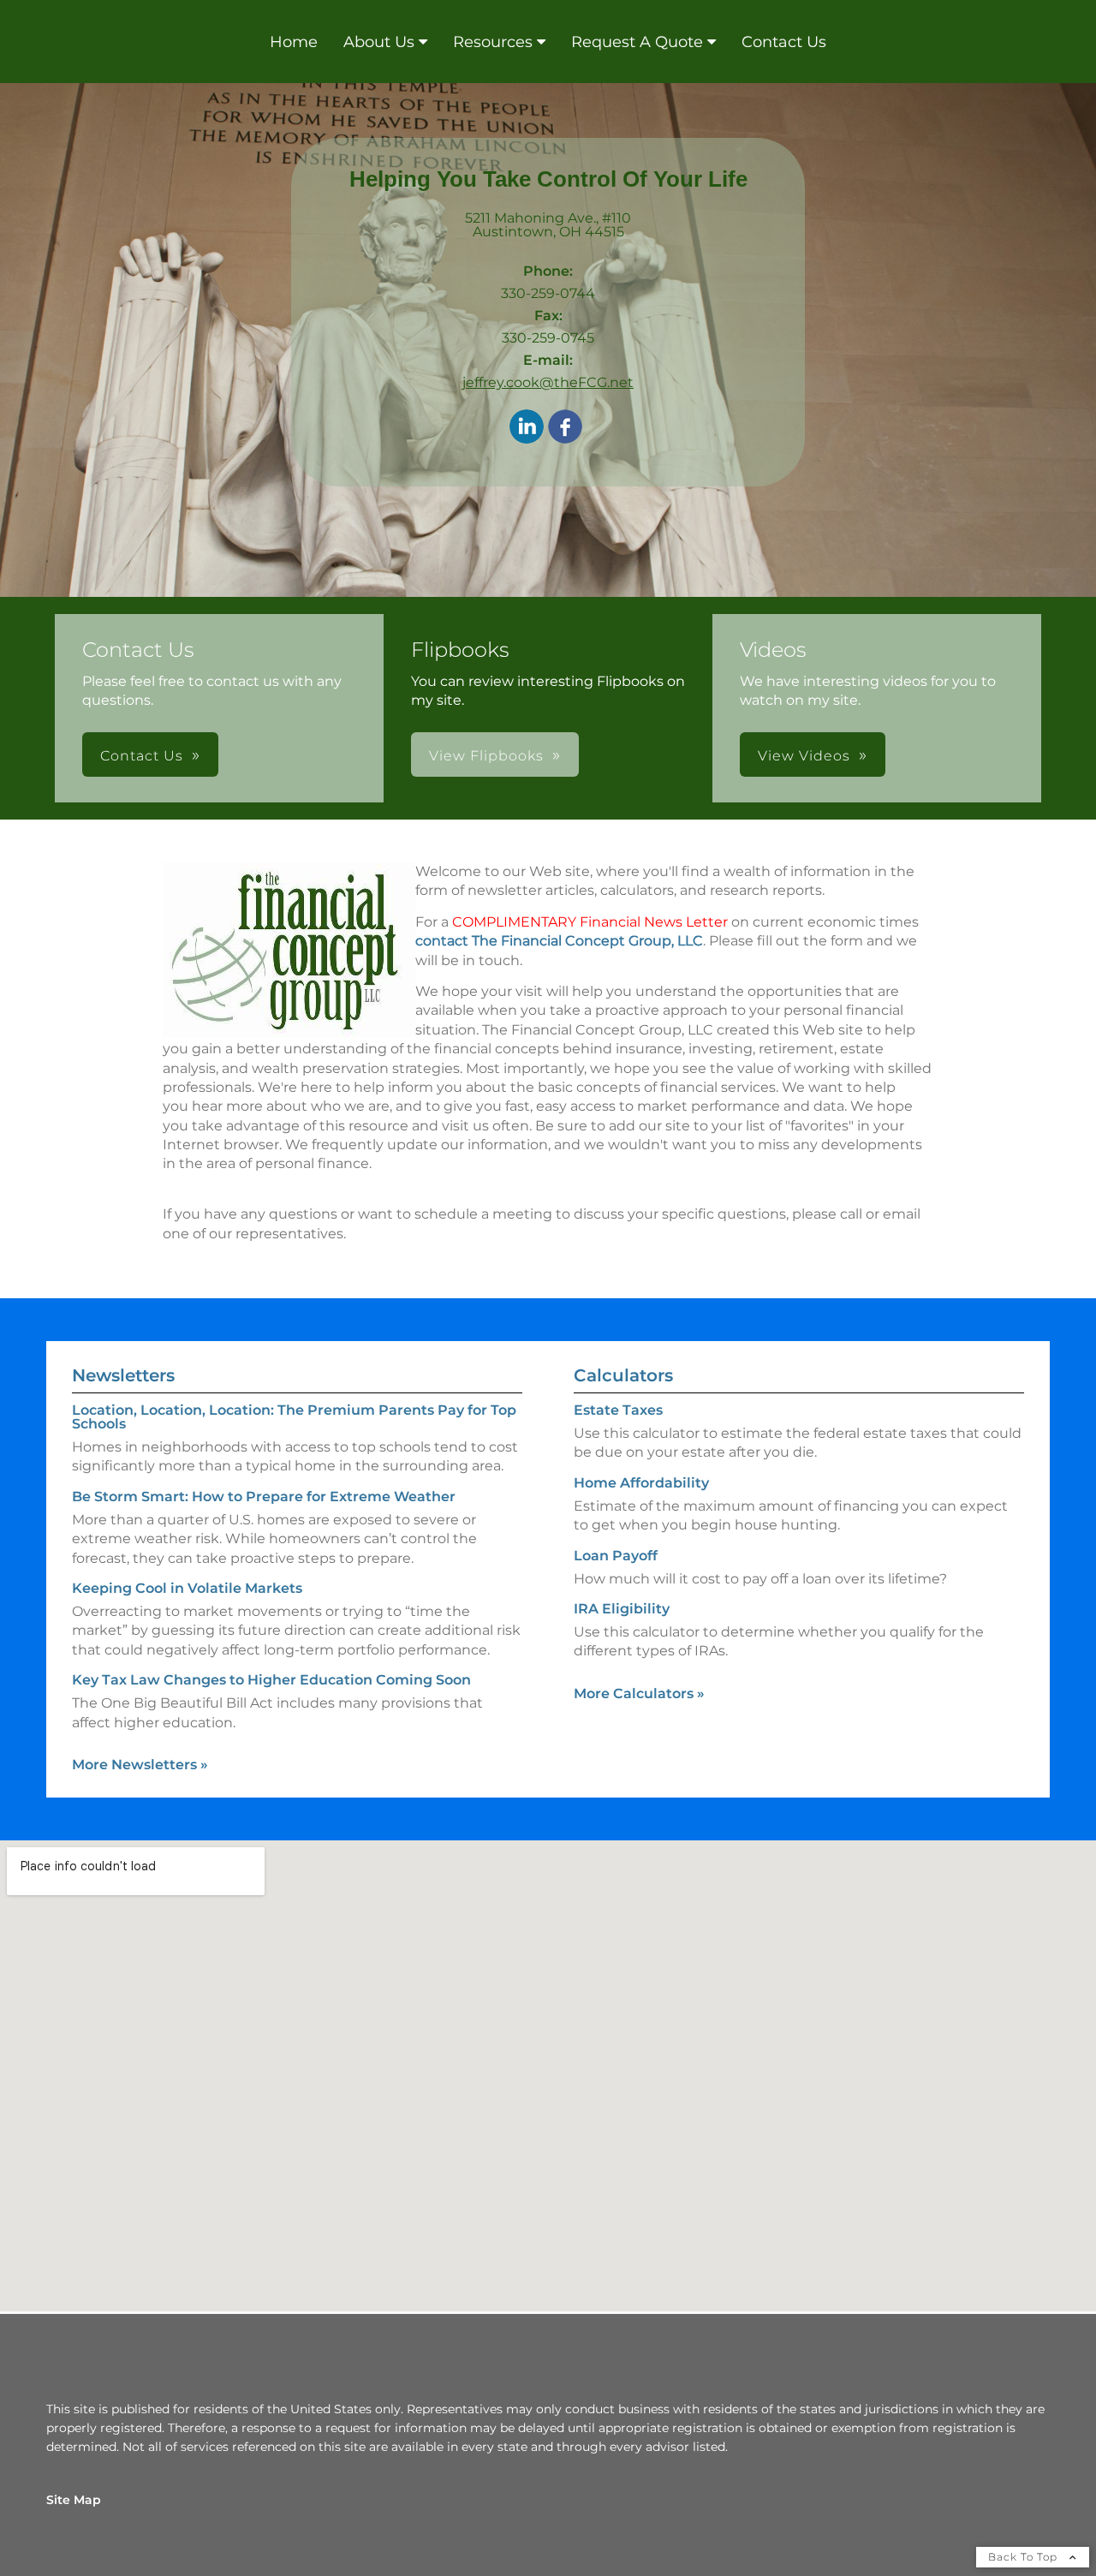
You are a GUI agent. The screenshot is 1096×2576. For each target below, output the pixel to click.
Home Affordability (641, 1483)
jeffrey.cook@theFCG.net (548, 382)
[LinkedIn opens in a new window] (527, 428)
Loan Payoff (616, 1556)
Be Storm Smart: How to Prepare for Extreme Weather (264, 1497)
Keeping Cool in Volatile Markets (187, 1588)
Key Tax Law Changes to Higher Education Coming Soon (271, 1680)
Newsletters (123, 1375)
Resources (493, 42)
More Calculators (639, 1693)
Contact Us (784, 42)
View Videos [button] (804, 756)
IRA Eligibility (622, 1609)
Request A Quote (637, 42)
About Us (379, 42)
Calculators (623, 1375)
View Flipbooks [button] (486, 756)
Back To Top (1025, 2557)
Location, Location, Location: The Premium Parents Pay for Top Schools (294, 1417)
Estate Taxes (618, 1410)
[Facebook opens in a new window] (565, 428)
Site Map (74, 2500)
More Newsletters (140, 1765)
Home (294, 42)
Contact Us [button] (142, 756)
